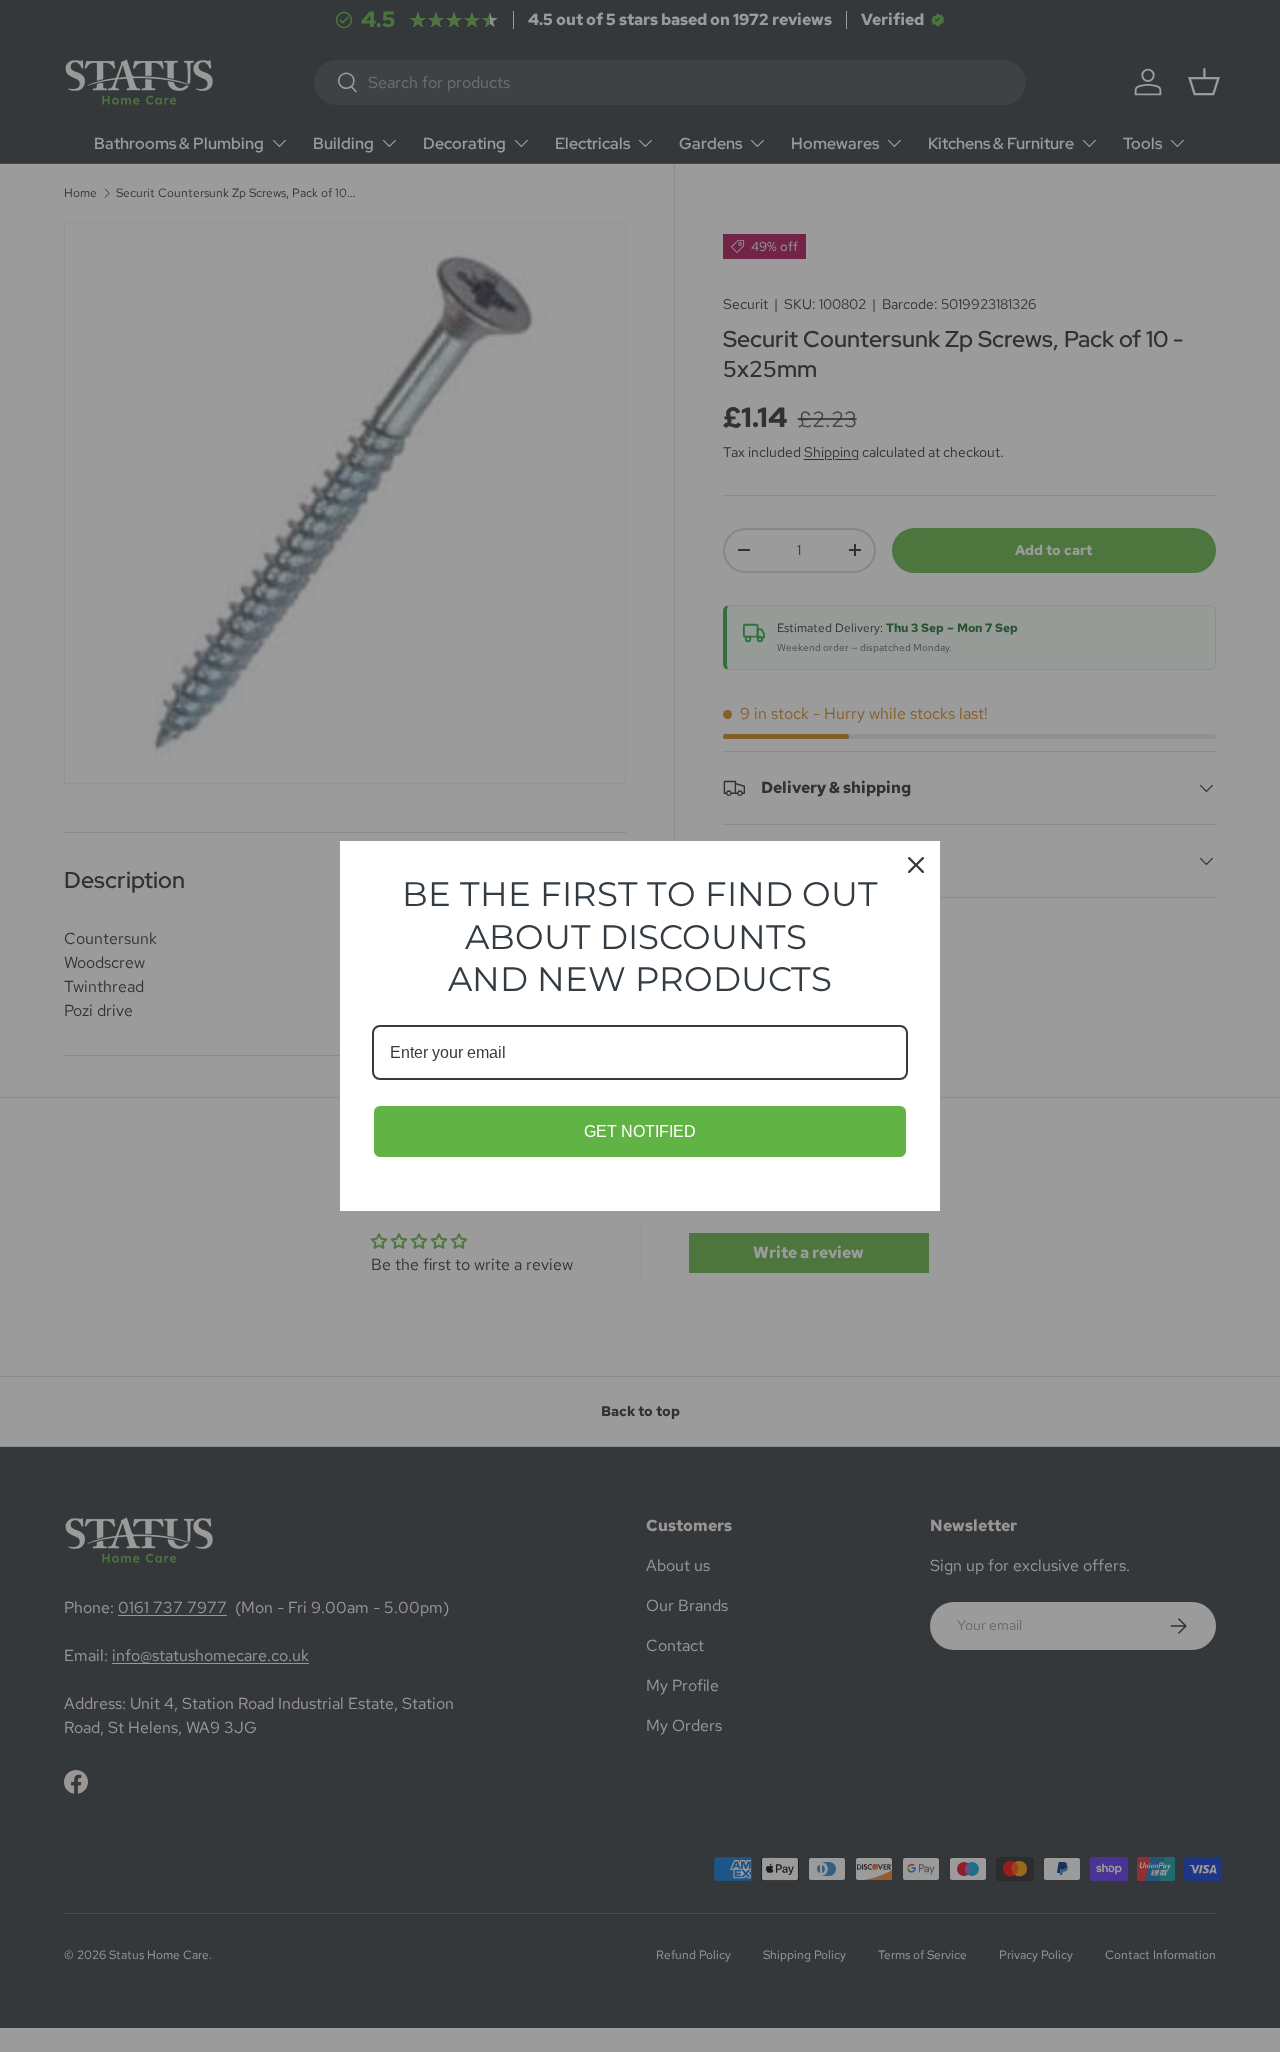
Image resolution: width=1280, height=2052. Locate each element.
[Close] (916, 865)
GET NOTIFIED (640, 1131)
